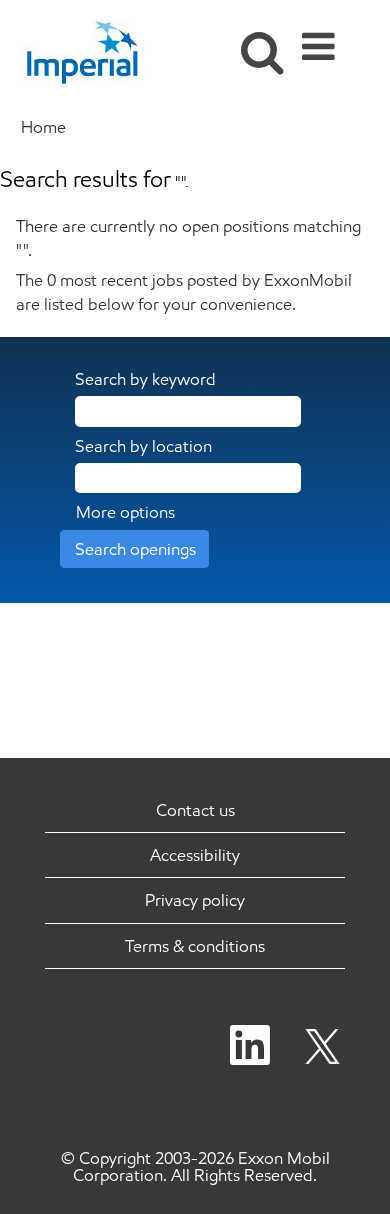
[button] (322, 40)
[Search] (257, 39)
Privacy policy (195, 900)
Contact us (195, 810)
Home (43, 127)
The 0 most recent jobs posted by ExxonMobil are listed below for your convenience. (184, 292)
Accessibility (195, 855)
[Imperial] (92, 52)
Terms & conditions (195, 946)
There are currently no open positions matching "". (188, 238)
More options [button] (125, 512)
